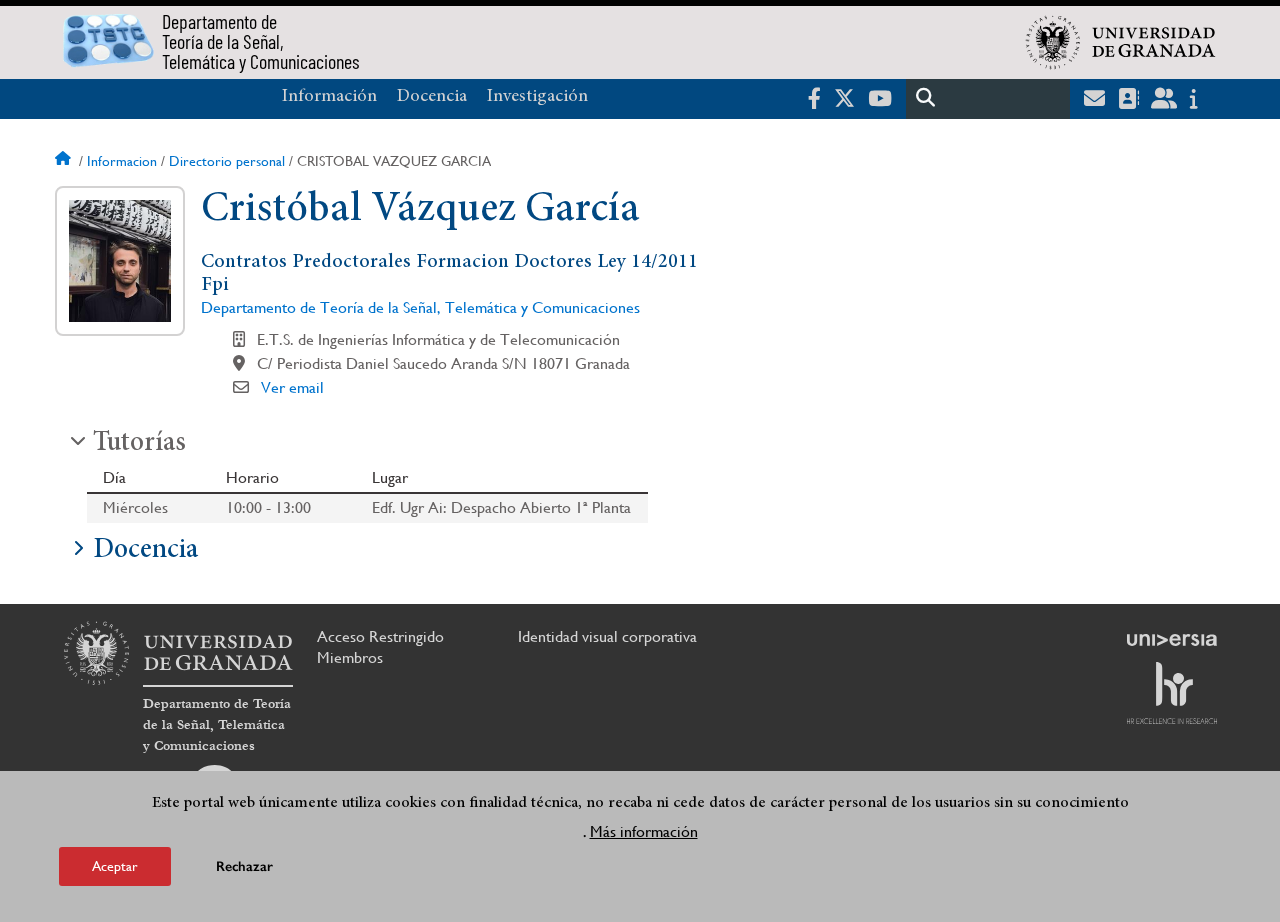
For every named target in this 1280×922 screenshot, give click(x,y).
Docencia (432, 97)
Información (329, 97)
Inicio (65, 161)
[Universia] (1172, 640)
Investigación (537, 97)
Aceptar (115, 866)
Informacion (122, 161)
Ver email (292, 387)
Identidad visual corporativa (607, 636)
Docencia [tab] (145, 551)
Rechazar (244, 866)
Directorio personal (227, 161)
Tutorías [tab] (139, 444)
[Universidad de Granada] (1121, 42)
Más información (644, 830)
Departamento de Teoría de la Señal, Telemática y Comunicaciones (420, 307)
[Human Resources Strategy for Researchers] (1172, 693)
